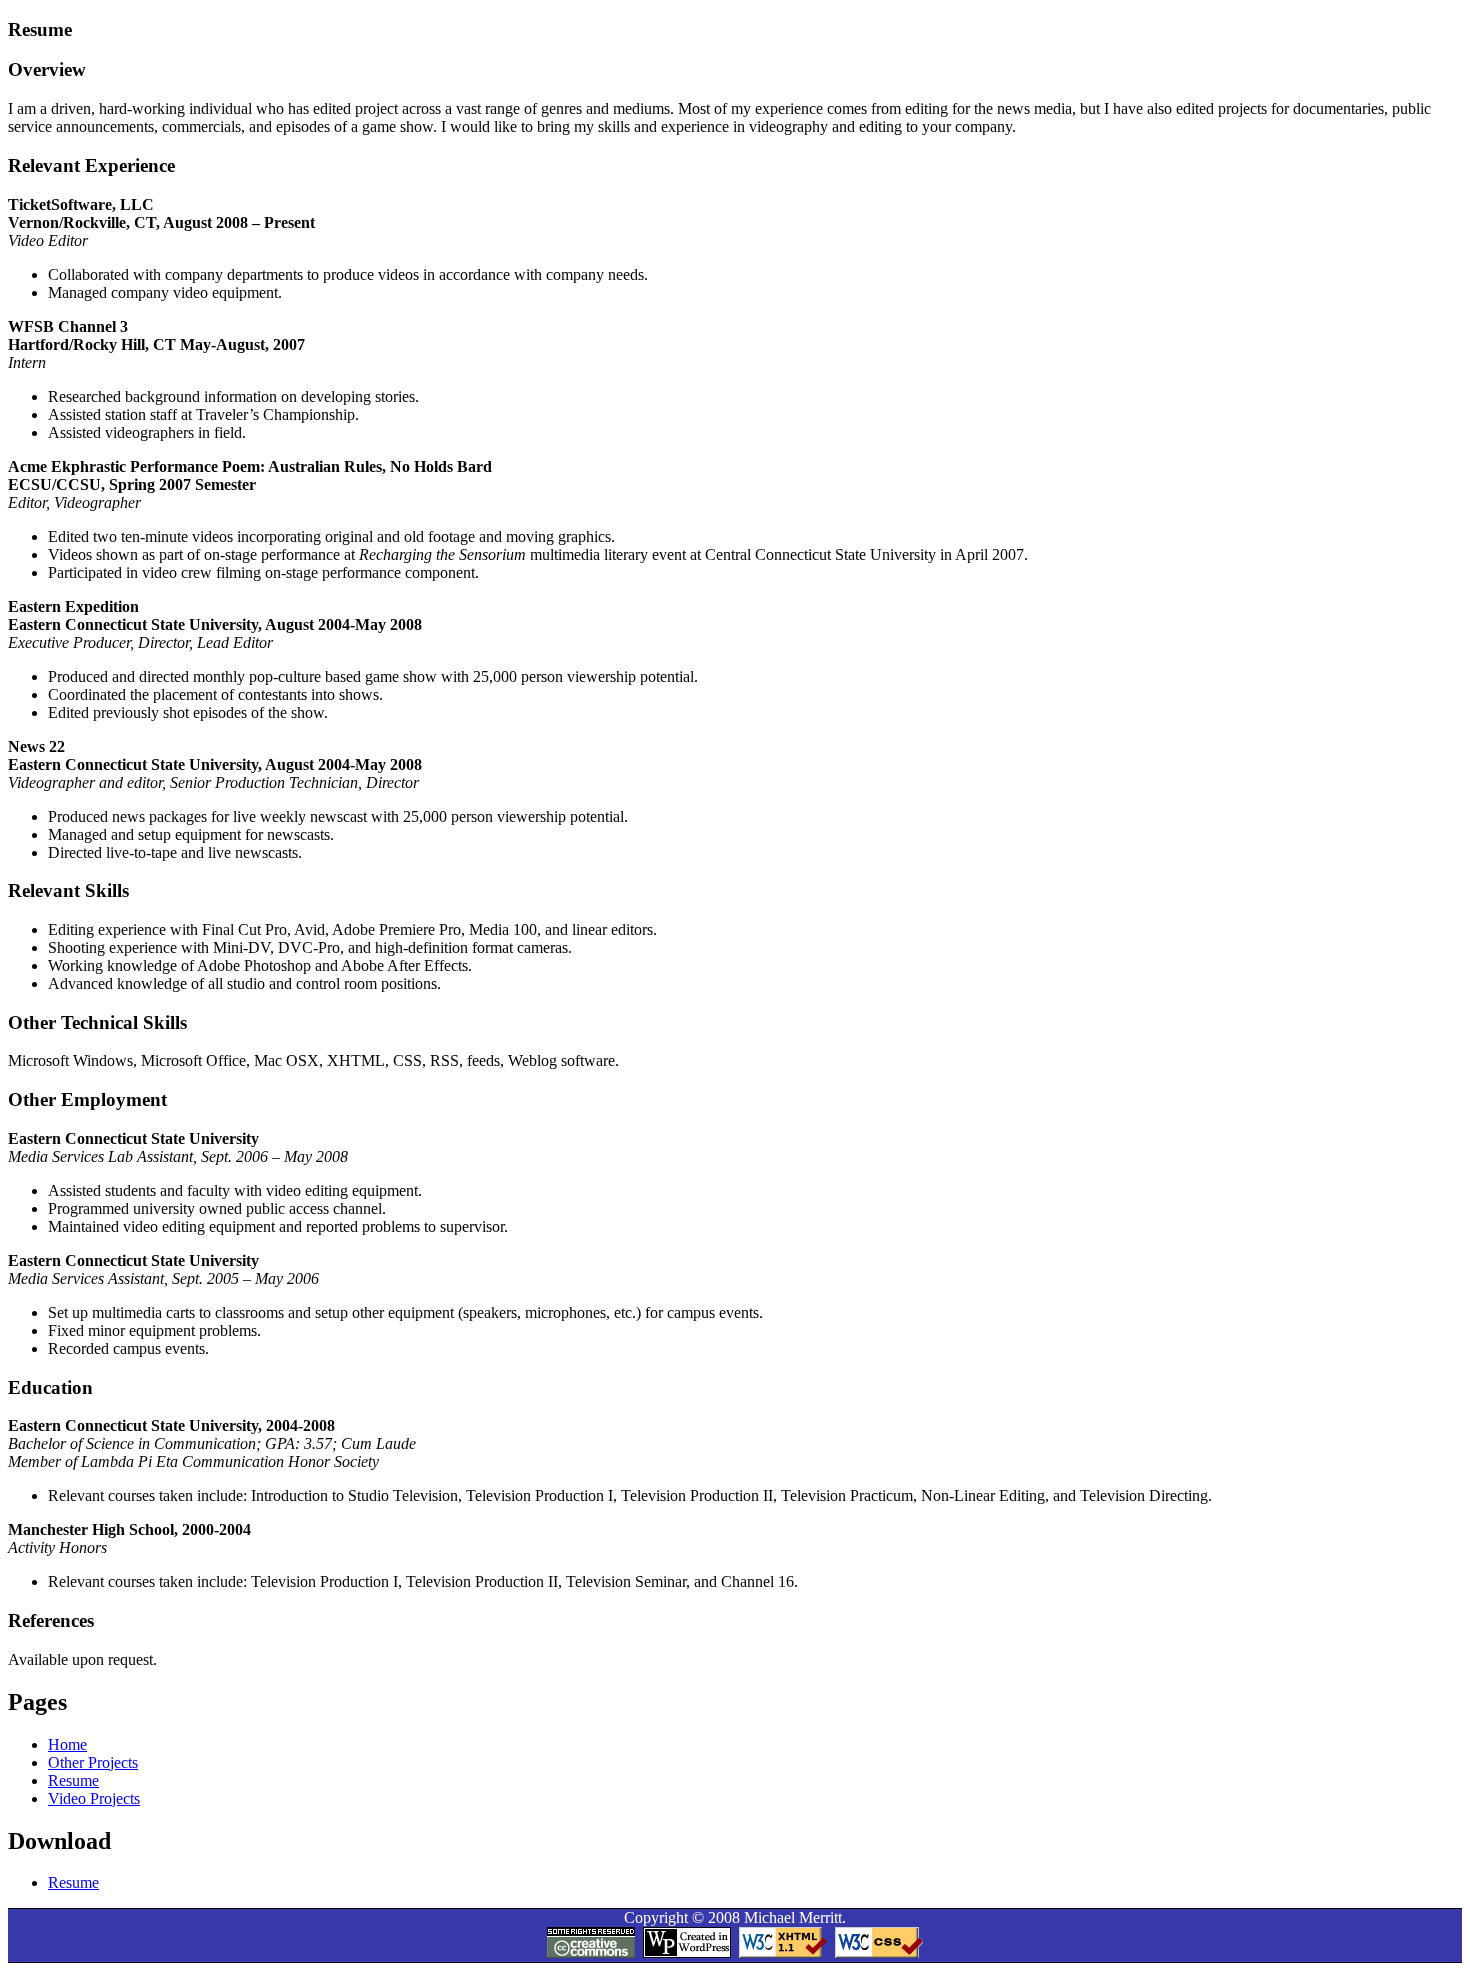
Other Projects (93, 1762)
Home (67, 1744)
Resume (73, 1780)
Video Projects (94, 1798)
